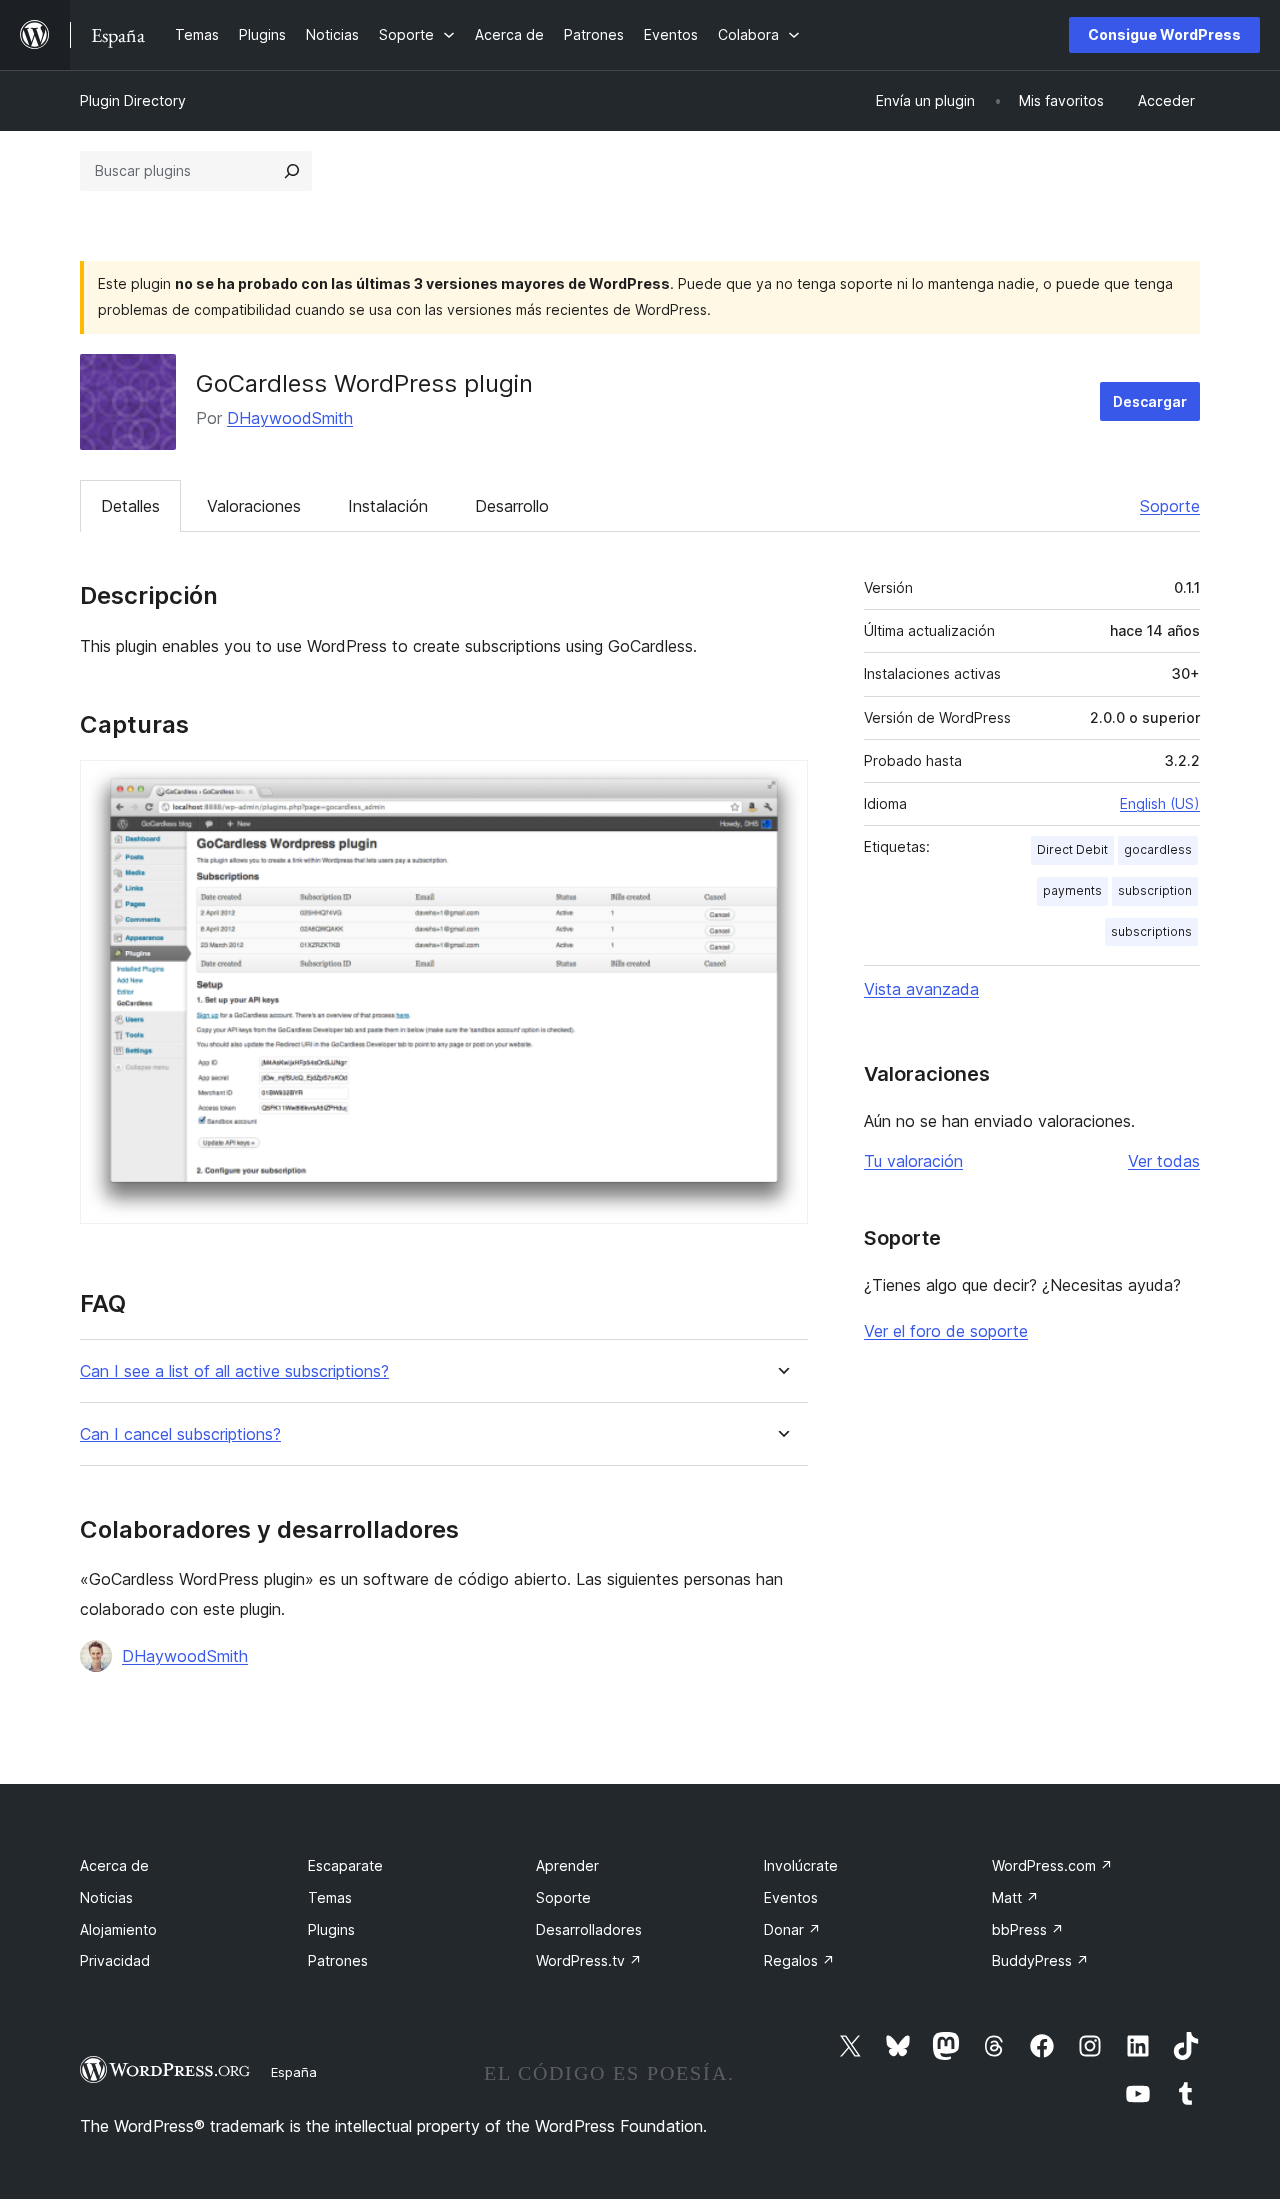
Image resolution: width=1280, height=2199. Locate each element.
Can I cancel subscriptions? (180, 1434)
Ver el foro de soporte (946, 1331)
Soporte (1170, 506)
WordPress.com (1052, 1865)
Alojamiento (118, 1929)
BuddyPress (1040, 1960)
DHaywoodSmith (290, 418)
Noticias (106, 1897)
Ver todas (1164, 1161)
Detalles (130, 506)
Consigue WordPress (1164, 34)
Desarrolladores (589, 1929)
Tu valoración (913, 1161)
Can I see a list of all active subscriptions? (234, 1371)
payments (1072, 890)
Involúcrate (801, 1865)
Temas (330, 1897)
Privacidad (115, 1960)
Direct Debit (1072, 849)
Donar (792, 1929)
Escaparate (345, 1865)
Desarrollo (512, 506)
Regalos (799, 1960)
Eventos (791, 1897)
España (294, 2072)
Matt (1015, 1897)
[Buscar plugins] (292, 171)
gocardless (1158, 849)
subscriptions (1151, 931)
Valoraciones (254, 506)
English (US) (1160, 803)
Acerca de (114, 1865)
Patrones (338, 1960)
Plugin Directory (133, 100)
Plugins (331, 1929)
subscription (1155, 890)
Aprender (567, 1865)
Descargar (1150, 401)
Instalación (388, 506)
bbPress (1028, 1929)
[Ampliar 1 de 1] (781, 787)
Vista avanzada (921, 989)
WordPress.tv (589, 1960)
